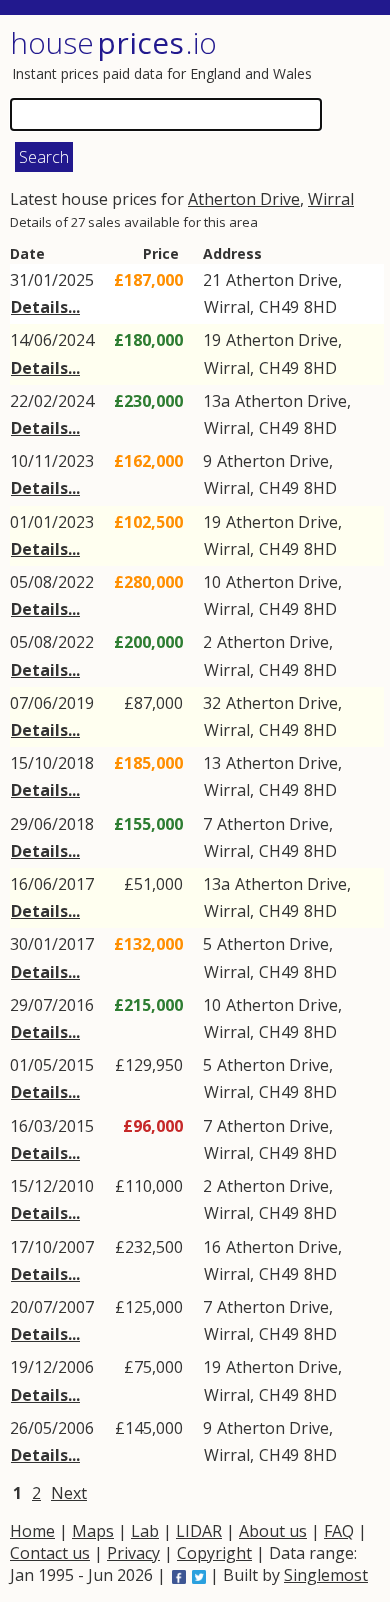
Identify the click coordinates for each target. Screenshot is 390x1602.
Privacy (133, 1553)
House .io (113, 42)
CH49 (279, 307)
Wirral (331, 199)
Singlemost (326, 1575)
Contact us (50, 1553)
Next (69, 1493)
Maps (93, 1531)
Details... (45, 307)
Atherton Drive (244, 199)
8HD (320, 307)
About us (273, 1531)
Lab (145, 1531)
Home (32, 1531)
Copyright (214, 1553)
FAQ (339, 1531)
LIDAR (199, 1531)
